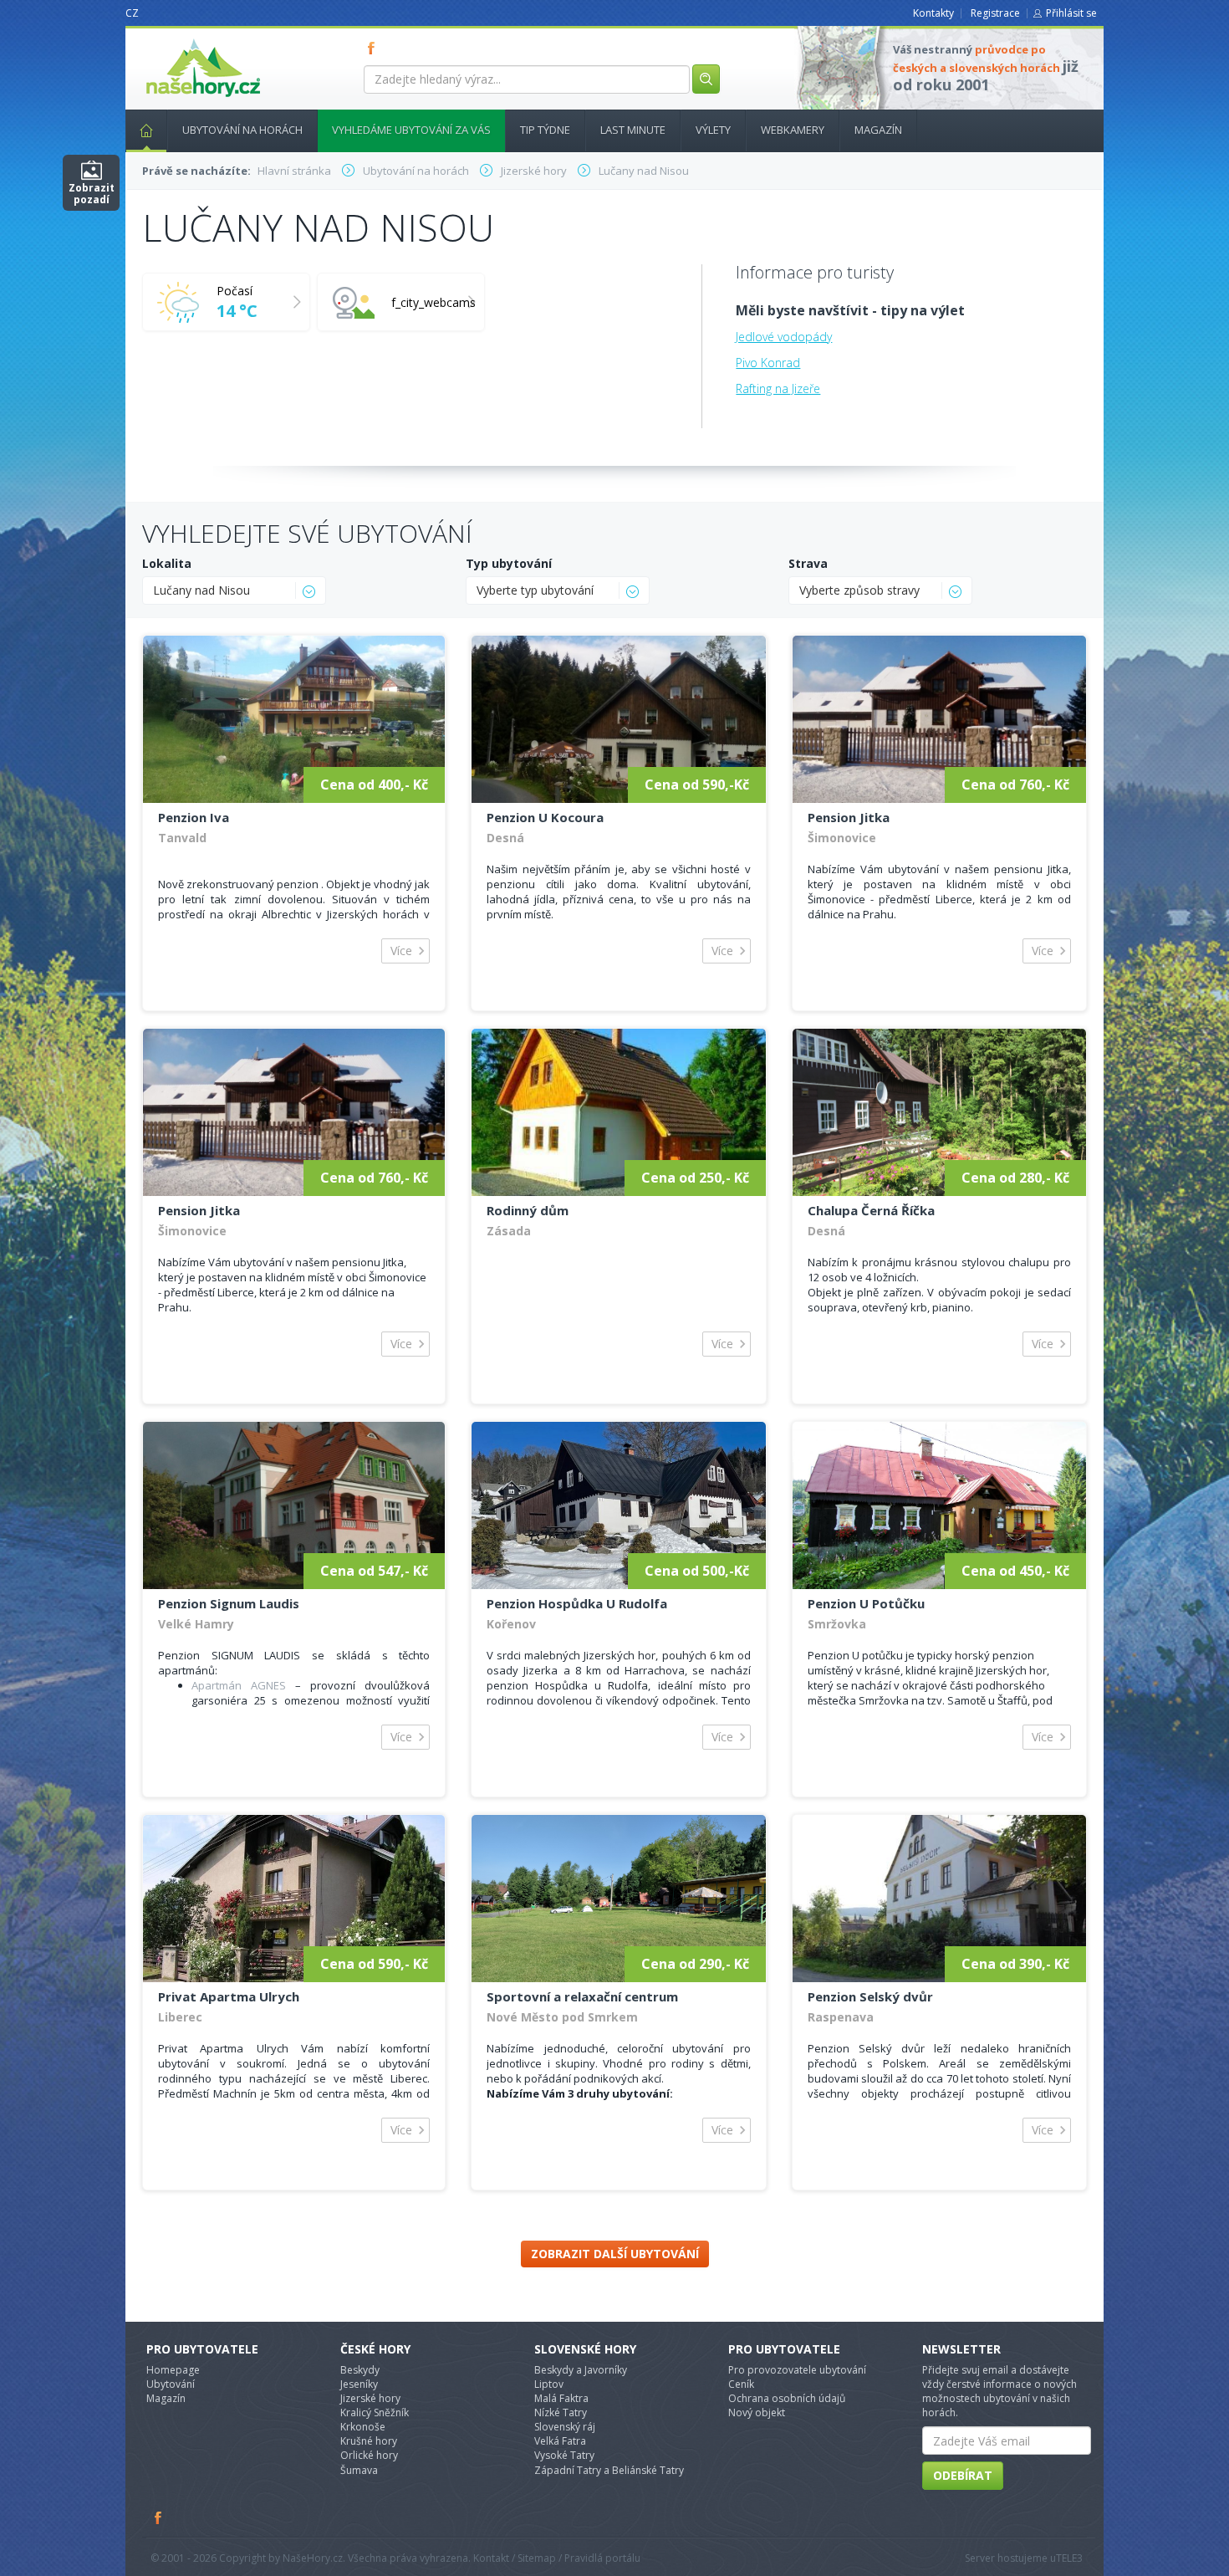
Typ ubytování (509, 563)
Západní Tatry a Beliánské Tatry (609, 2470)
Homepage (173, 2370)
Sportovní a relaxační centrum (582, 1996)
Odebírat (963, 2475)
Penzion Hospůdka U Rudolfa (577, 1603)
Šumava (359, 2470)
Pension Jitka (849, 817)
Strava (808, 563)
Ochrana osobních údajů (787, 2398)
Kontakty (933, 13)
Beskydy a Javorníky (581, 2370)
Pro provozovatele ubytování (797, 2370)
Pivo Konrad (768, 363)
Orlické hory (369, 2455)
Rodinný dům (528, 1210)
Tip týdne (545, 130)
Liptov (549, 2384)
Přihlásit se (1071, 13)
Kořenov (511, 1624)
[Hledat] (706, 79)
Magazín (878, 130)
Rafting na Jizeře (778, 388)
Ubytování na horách (242, 130)
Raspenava (841, 2017)
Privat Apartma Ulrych (229, 1996)
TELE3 (1069, 2558)
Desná (505, 838)
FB (375, 48)
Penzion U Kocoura (545, 817)
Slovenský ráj (565, 2427)
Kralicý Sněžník (375, 2412)
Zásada (509, 1231)
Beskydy (360, 2370)
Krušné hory (369, 2441)
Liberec (180, 2017)
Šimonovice (842, 838)
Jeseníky (359, 2384)
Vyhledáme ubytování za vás (411, 130)
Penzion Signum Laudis (229, 1603)
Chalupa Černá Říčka (871, 1210)
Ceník (741, 2384)
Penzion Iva (194, 817)
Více (401, 951)
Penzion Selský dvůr (870, 1996)
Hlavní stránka (146, 131)
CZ (132, 13)
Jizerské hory (370, 2398)
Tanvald (182, 838)
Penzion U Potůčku (866, 1603)
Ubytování (171, 2384)
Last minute (633, 130)
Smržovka (837, 1624)
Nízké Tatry (561, 2412)
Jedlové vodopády (784, 337)
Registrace (995, 13)
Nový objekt (757, 2412)
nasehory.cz (173, 39)
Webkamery (793, 130)
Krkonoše (363, 2427)
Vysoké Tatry (564, 2455)
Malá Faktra (561, 2398)
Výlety (713, 130)
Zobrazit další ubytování (615, 2254)
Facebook (159, 2517)
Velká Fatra (560, 2441)
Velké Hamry (196, 1624)
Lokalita (167, 563)
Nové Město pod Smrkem (562, 2017)
